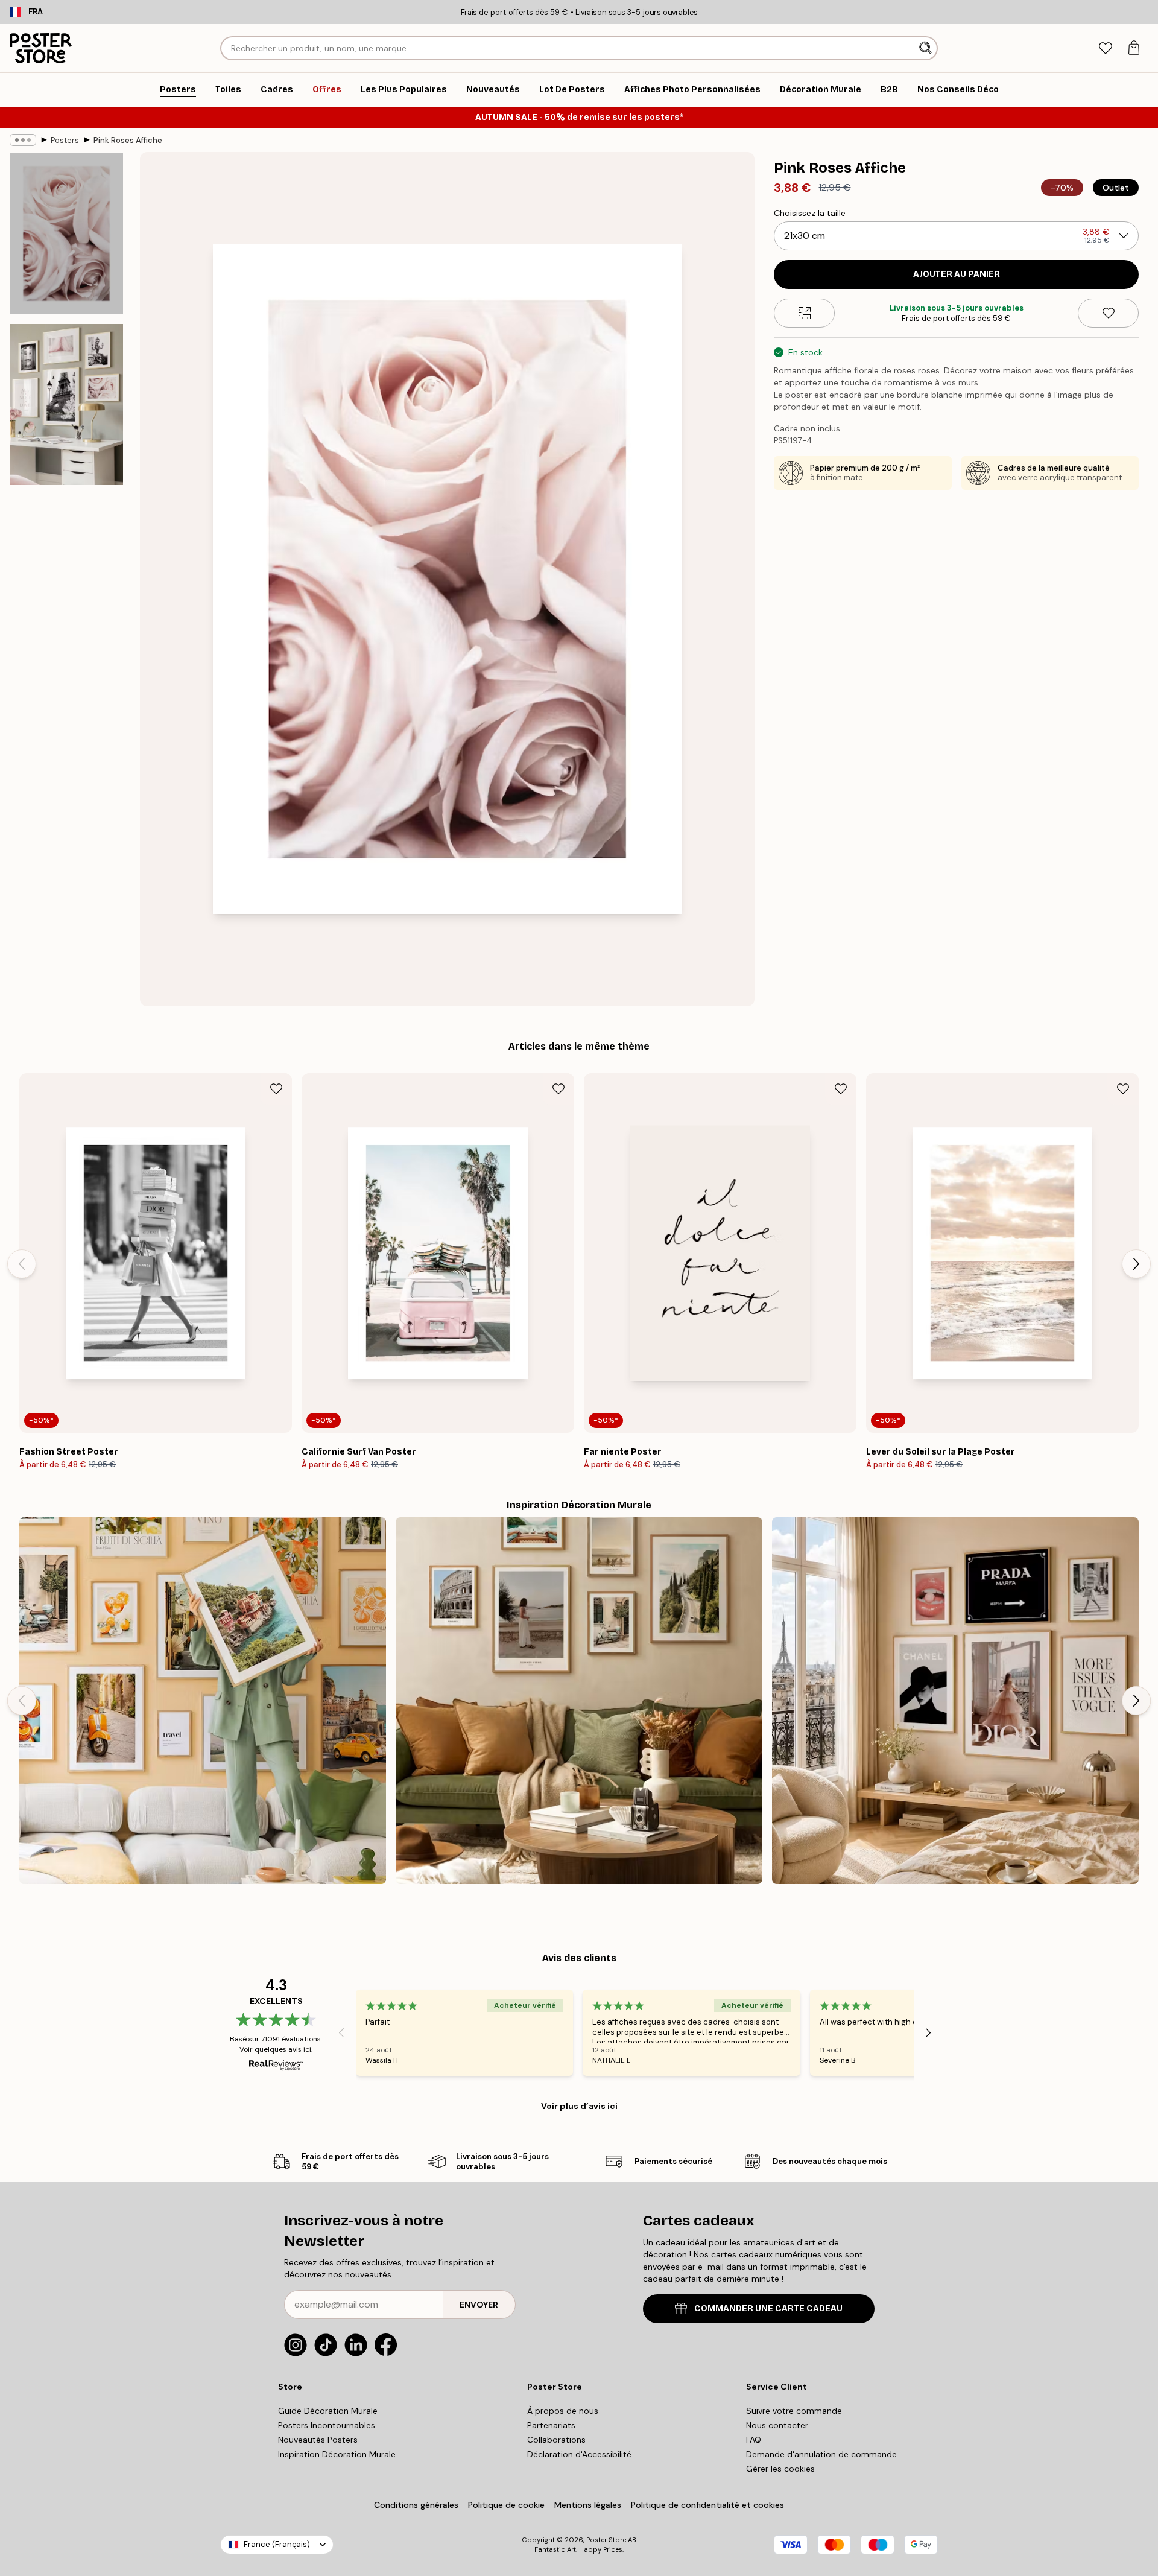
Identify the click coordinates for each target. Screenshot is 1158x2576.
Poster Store (606, 2540)
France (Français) (277, 2544)
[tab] (1105, 49)
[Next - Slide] (1136, 1264)
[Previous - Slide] (22, 1264)
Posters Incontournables (327, 2425)
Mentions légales (588, 2505)
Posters (65, 140)
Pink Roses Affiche (128, 140)
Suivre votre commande (794, 2411)
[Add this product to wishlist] (1108, 313)
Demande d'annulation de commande (821, 2454)
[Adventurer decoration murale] (579, 1701)
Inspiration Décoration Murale (337, 2454)
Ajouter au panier (957, 274)
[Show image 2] (66, 404)
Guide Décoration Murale (328, 2411)
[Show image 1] (66, 234)
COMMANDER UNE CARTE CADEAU (768, 2308)
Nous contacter (777, 2425)
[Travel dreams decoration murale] (203, 1701)
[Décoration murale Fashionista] (955, 1701)
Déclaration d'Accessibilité (579, 2454)
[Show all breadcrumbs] (23, 140)
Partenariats (551, 2425)
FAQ (754, 2440)
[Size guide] (804, 313)
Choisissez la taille (810, 213)
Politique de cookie (506, 2505)
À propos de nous (563, 2411)
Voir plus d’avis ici (579, 2106)
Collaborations (556, 2440)
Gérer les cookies (780, 2469)
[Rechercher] (927, 48)
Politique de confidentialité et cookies (707, 2505)
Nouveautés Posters (318, 2440)
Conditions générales (416, 2505)
